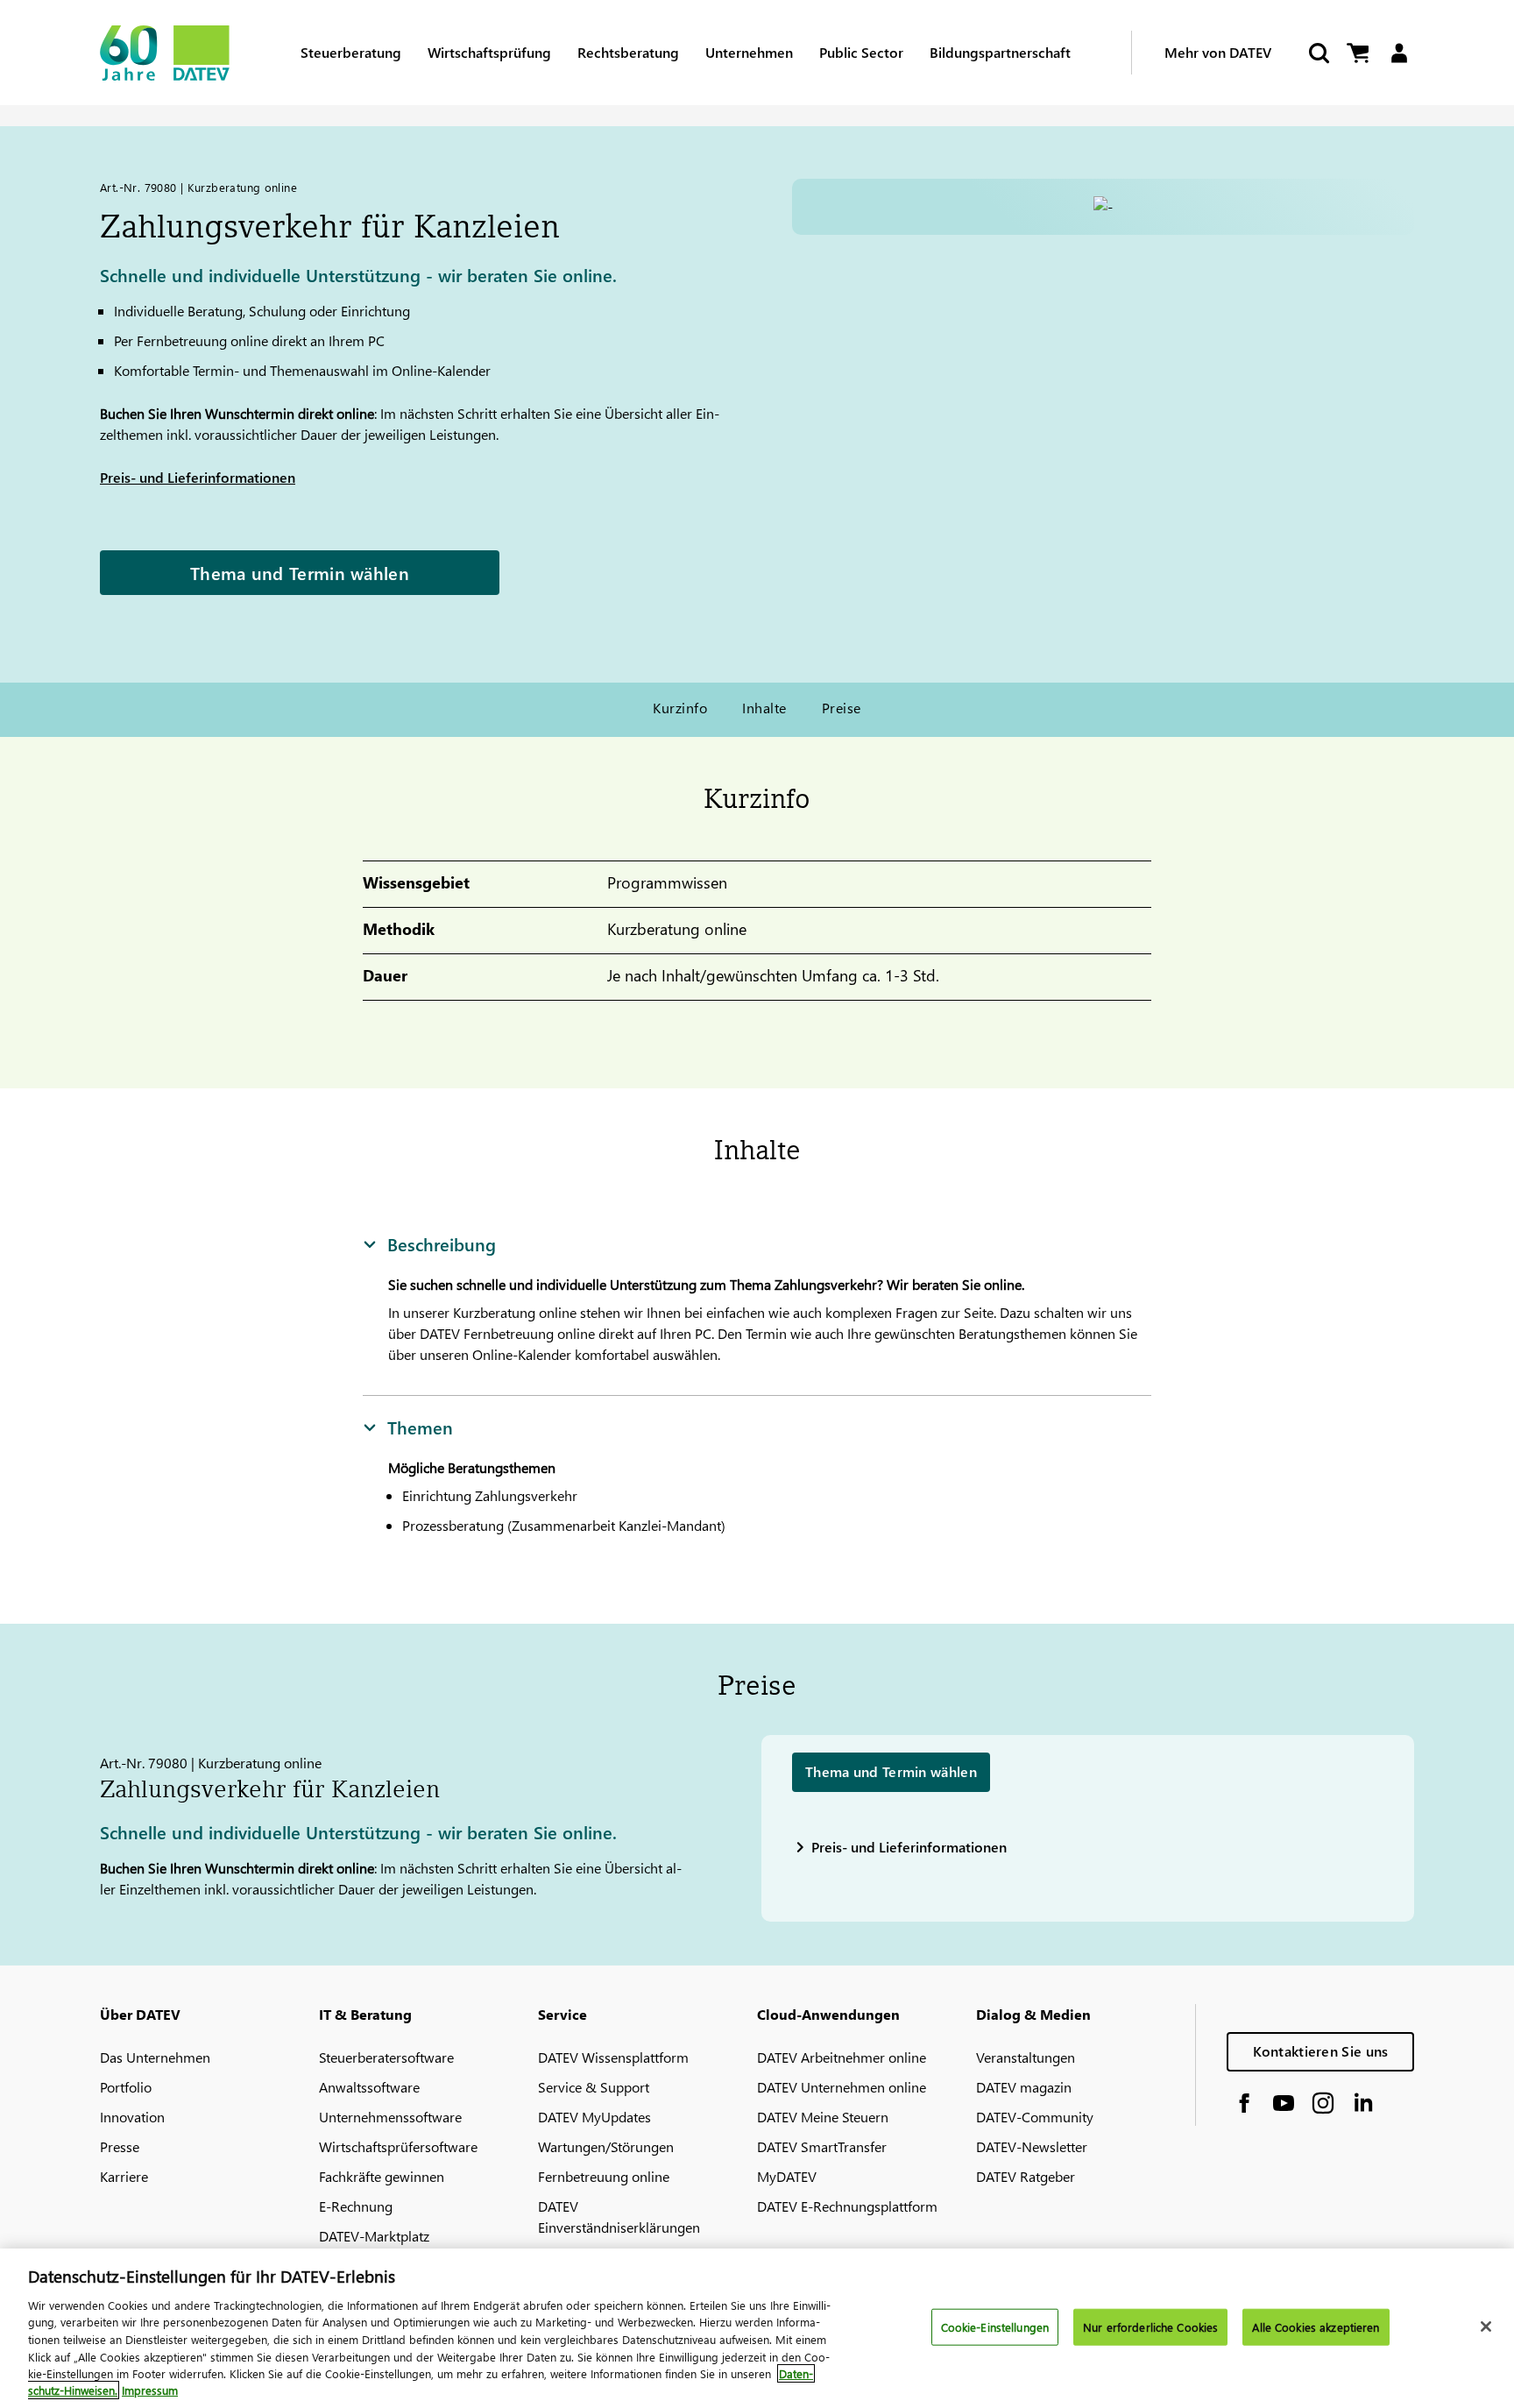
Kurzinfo (680, 708)
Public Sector (861, 52)
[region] (757, 2328)
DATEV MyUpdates (594, 2117)
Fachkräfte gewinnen (382, 2176)
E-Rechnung (356, 2206)
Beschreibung (442, 1243)
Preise (842, 708)
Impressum (150, 2390)
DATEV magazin (1024, 2087)
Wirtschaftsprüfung (489, 52)
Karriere (124, 2176)
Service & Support (594, 2087)
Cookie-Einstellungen (995, 2327)
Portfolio (126, 2087)
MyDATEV (787, 2176)
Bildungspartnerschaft (1000, 52)
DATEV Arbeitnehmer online (842, 2057)
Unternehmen (749, 52)
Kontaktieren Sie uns (1321, 2051)
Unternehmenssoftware (390, 2117)
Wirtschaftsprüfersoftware (398, 2146)
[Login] (1399, 53)
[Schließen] (1486, 2327)
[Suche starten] (1318, 53)
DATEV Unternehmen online (842, 2087)
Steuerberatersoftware (386, 2057)
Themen (420, 1427)
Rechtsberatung (628, 52)
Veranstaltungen (1026, 2057)
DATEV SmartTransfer (822, 2146)
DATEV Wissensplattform (613, 2057)
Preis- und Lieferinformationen (198, 477)
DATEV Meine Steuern (823, 2117)
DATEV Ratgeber (1026, 2176)
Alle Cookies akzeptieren (1316, 2327)
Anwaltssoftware (369, 2087)
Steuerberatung (351, 52)
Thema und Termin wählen (300, 572)
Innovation (132, 2117)
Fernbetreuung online (604, 2176)
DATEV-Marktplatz (374, 2236)
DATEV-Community (1035, 2117)
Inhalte (764, 708)
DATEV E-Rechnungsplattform (847, 2206)
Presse (120, 2146)
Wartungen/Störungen (606, 2146)
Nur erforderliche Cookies (1150, 2327)
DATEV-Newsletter (1032, 2146)
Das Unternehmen (155, 2057)
